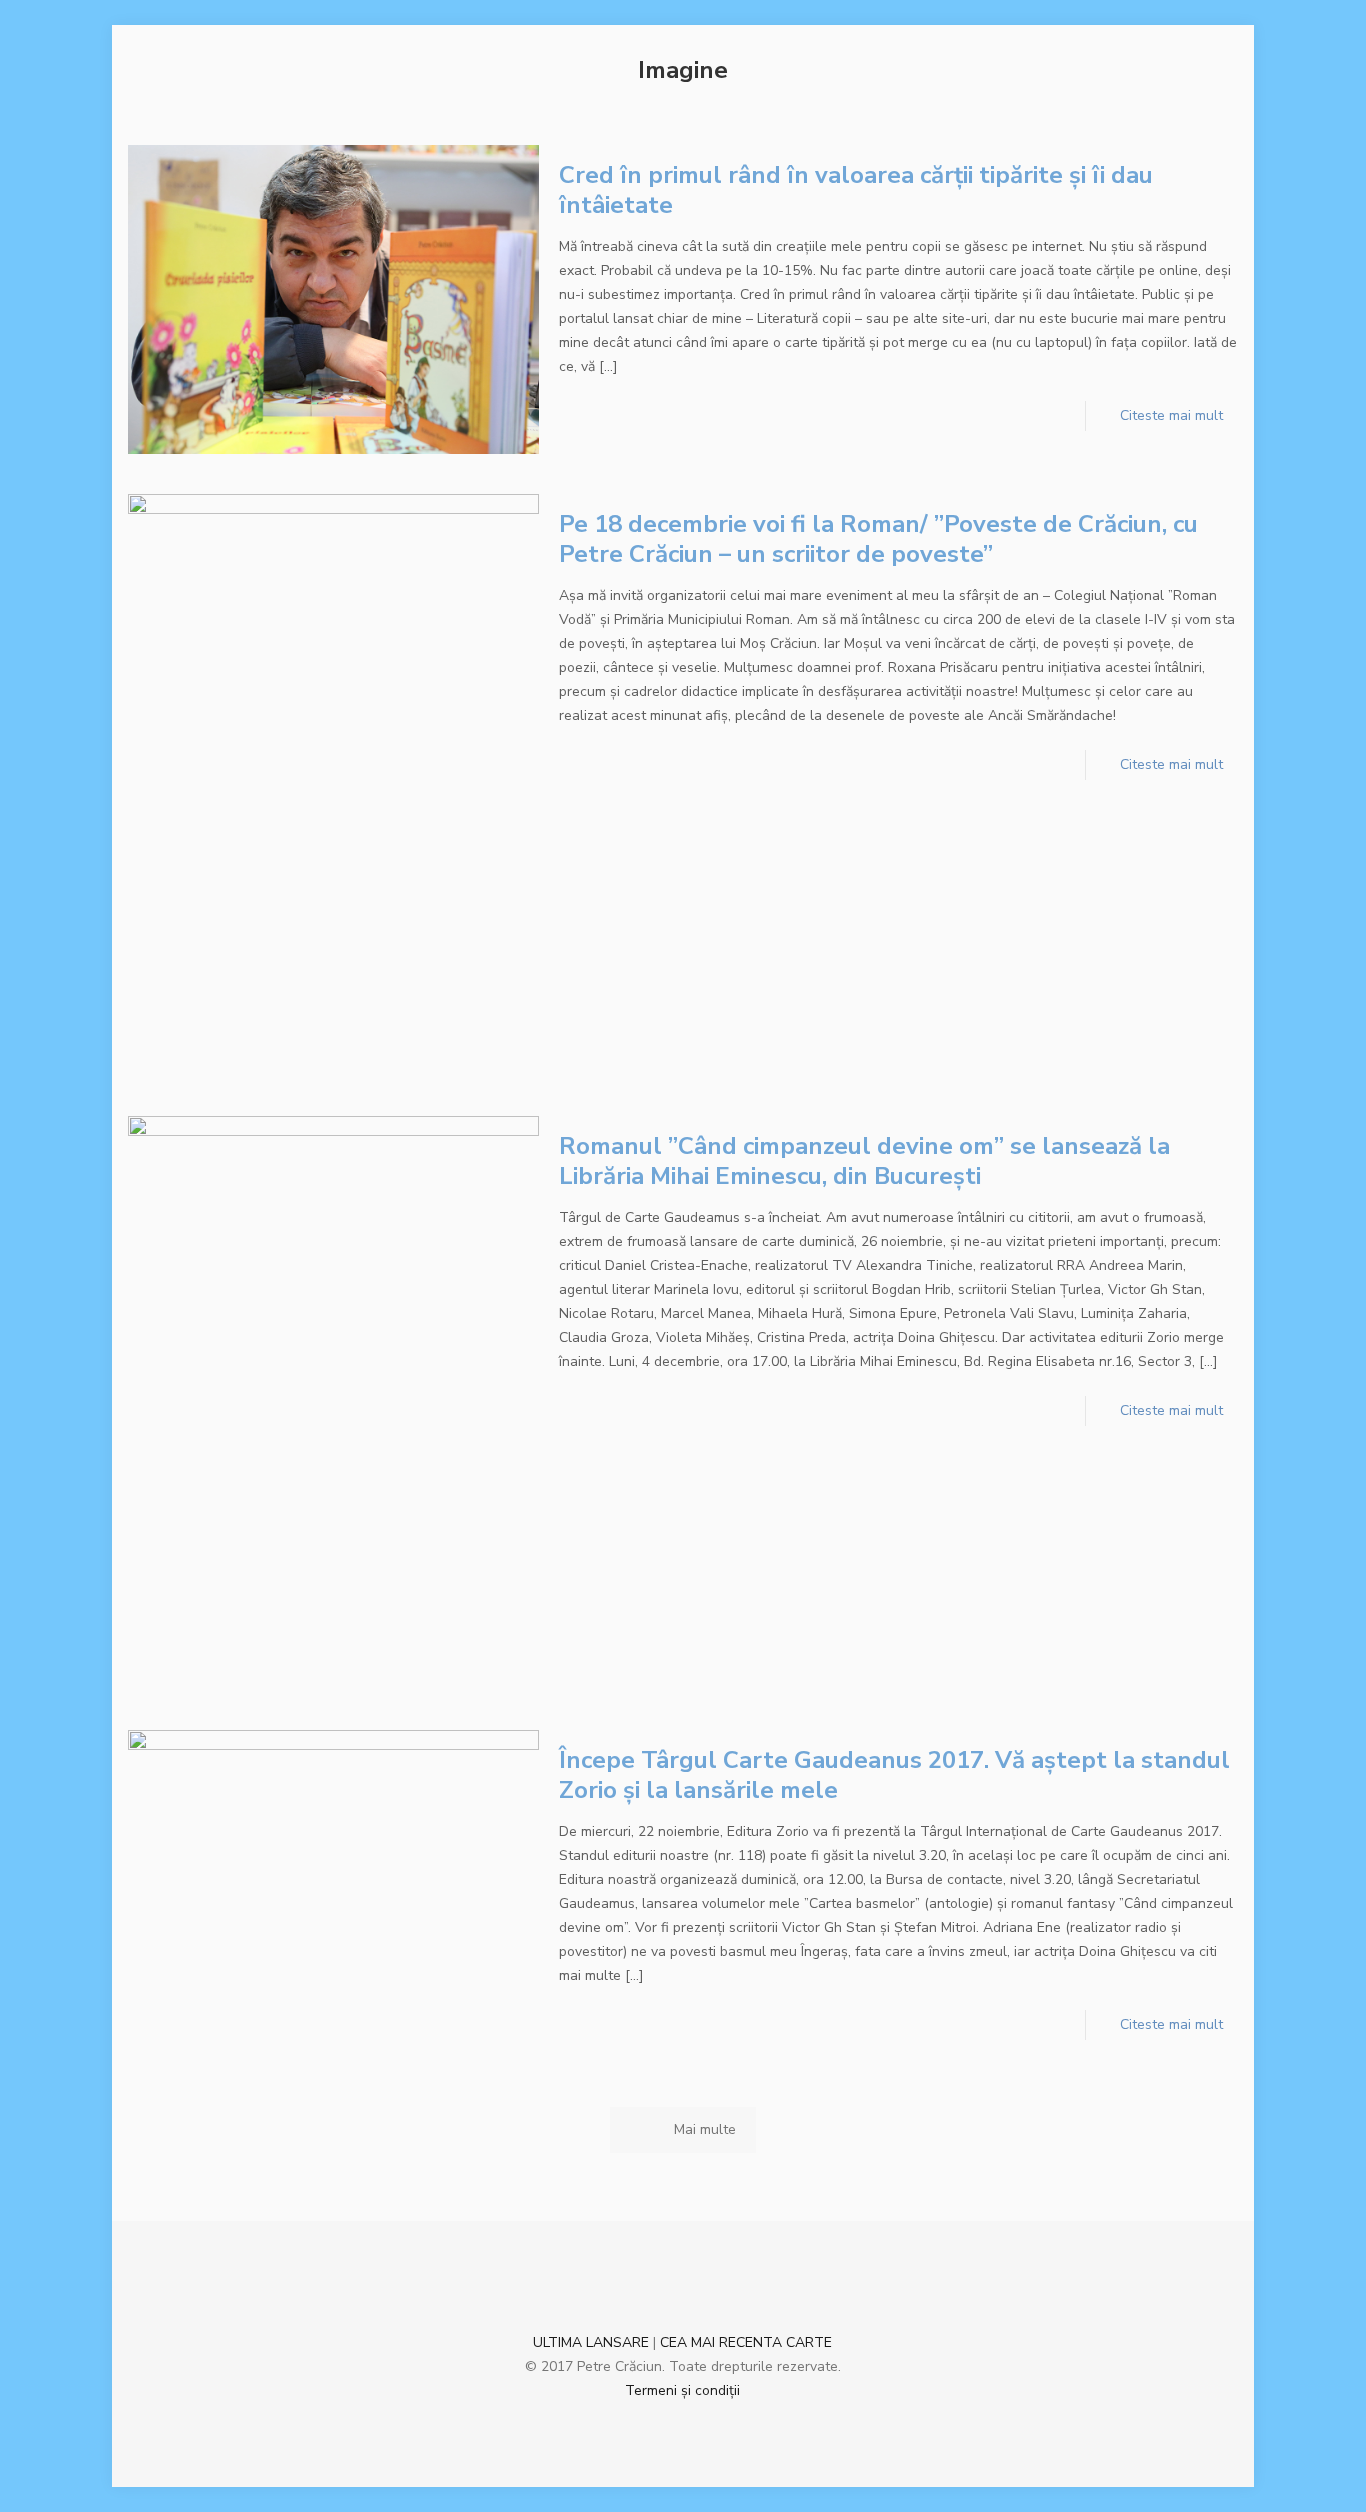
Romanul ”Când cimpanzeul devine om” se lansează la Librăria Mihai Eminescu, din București (864, 1161)
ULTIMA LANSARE (591, 2342)
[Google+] (682, 2424)
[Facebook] (655, 2424)
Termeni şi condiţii (682, 2390)
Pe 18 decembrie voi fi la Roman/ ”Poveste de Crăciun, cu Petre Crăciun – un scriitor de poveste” (878, 539)
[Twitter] (709, 2424)
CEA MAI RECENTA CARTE (746, 2342)
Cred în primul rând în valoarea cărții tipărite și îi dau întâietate (856, 190)
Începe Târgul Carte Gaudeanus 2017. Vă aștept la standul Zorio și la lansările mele (894, 1775)
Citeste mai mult (1171, 415)
